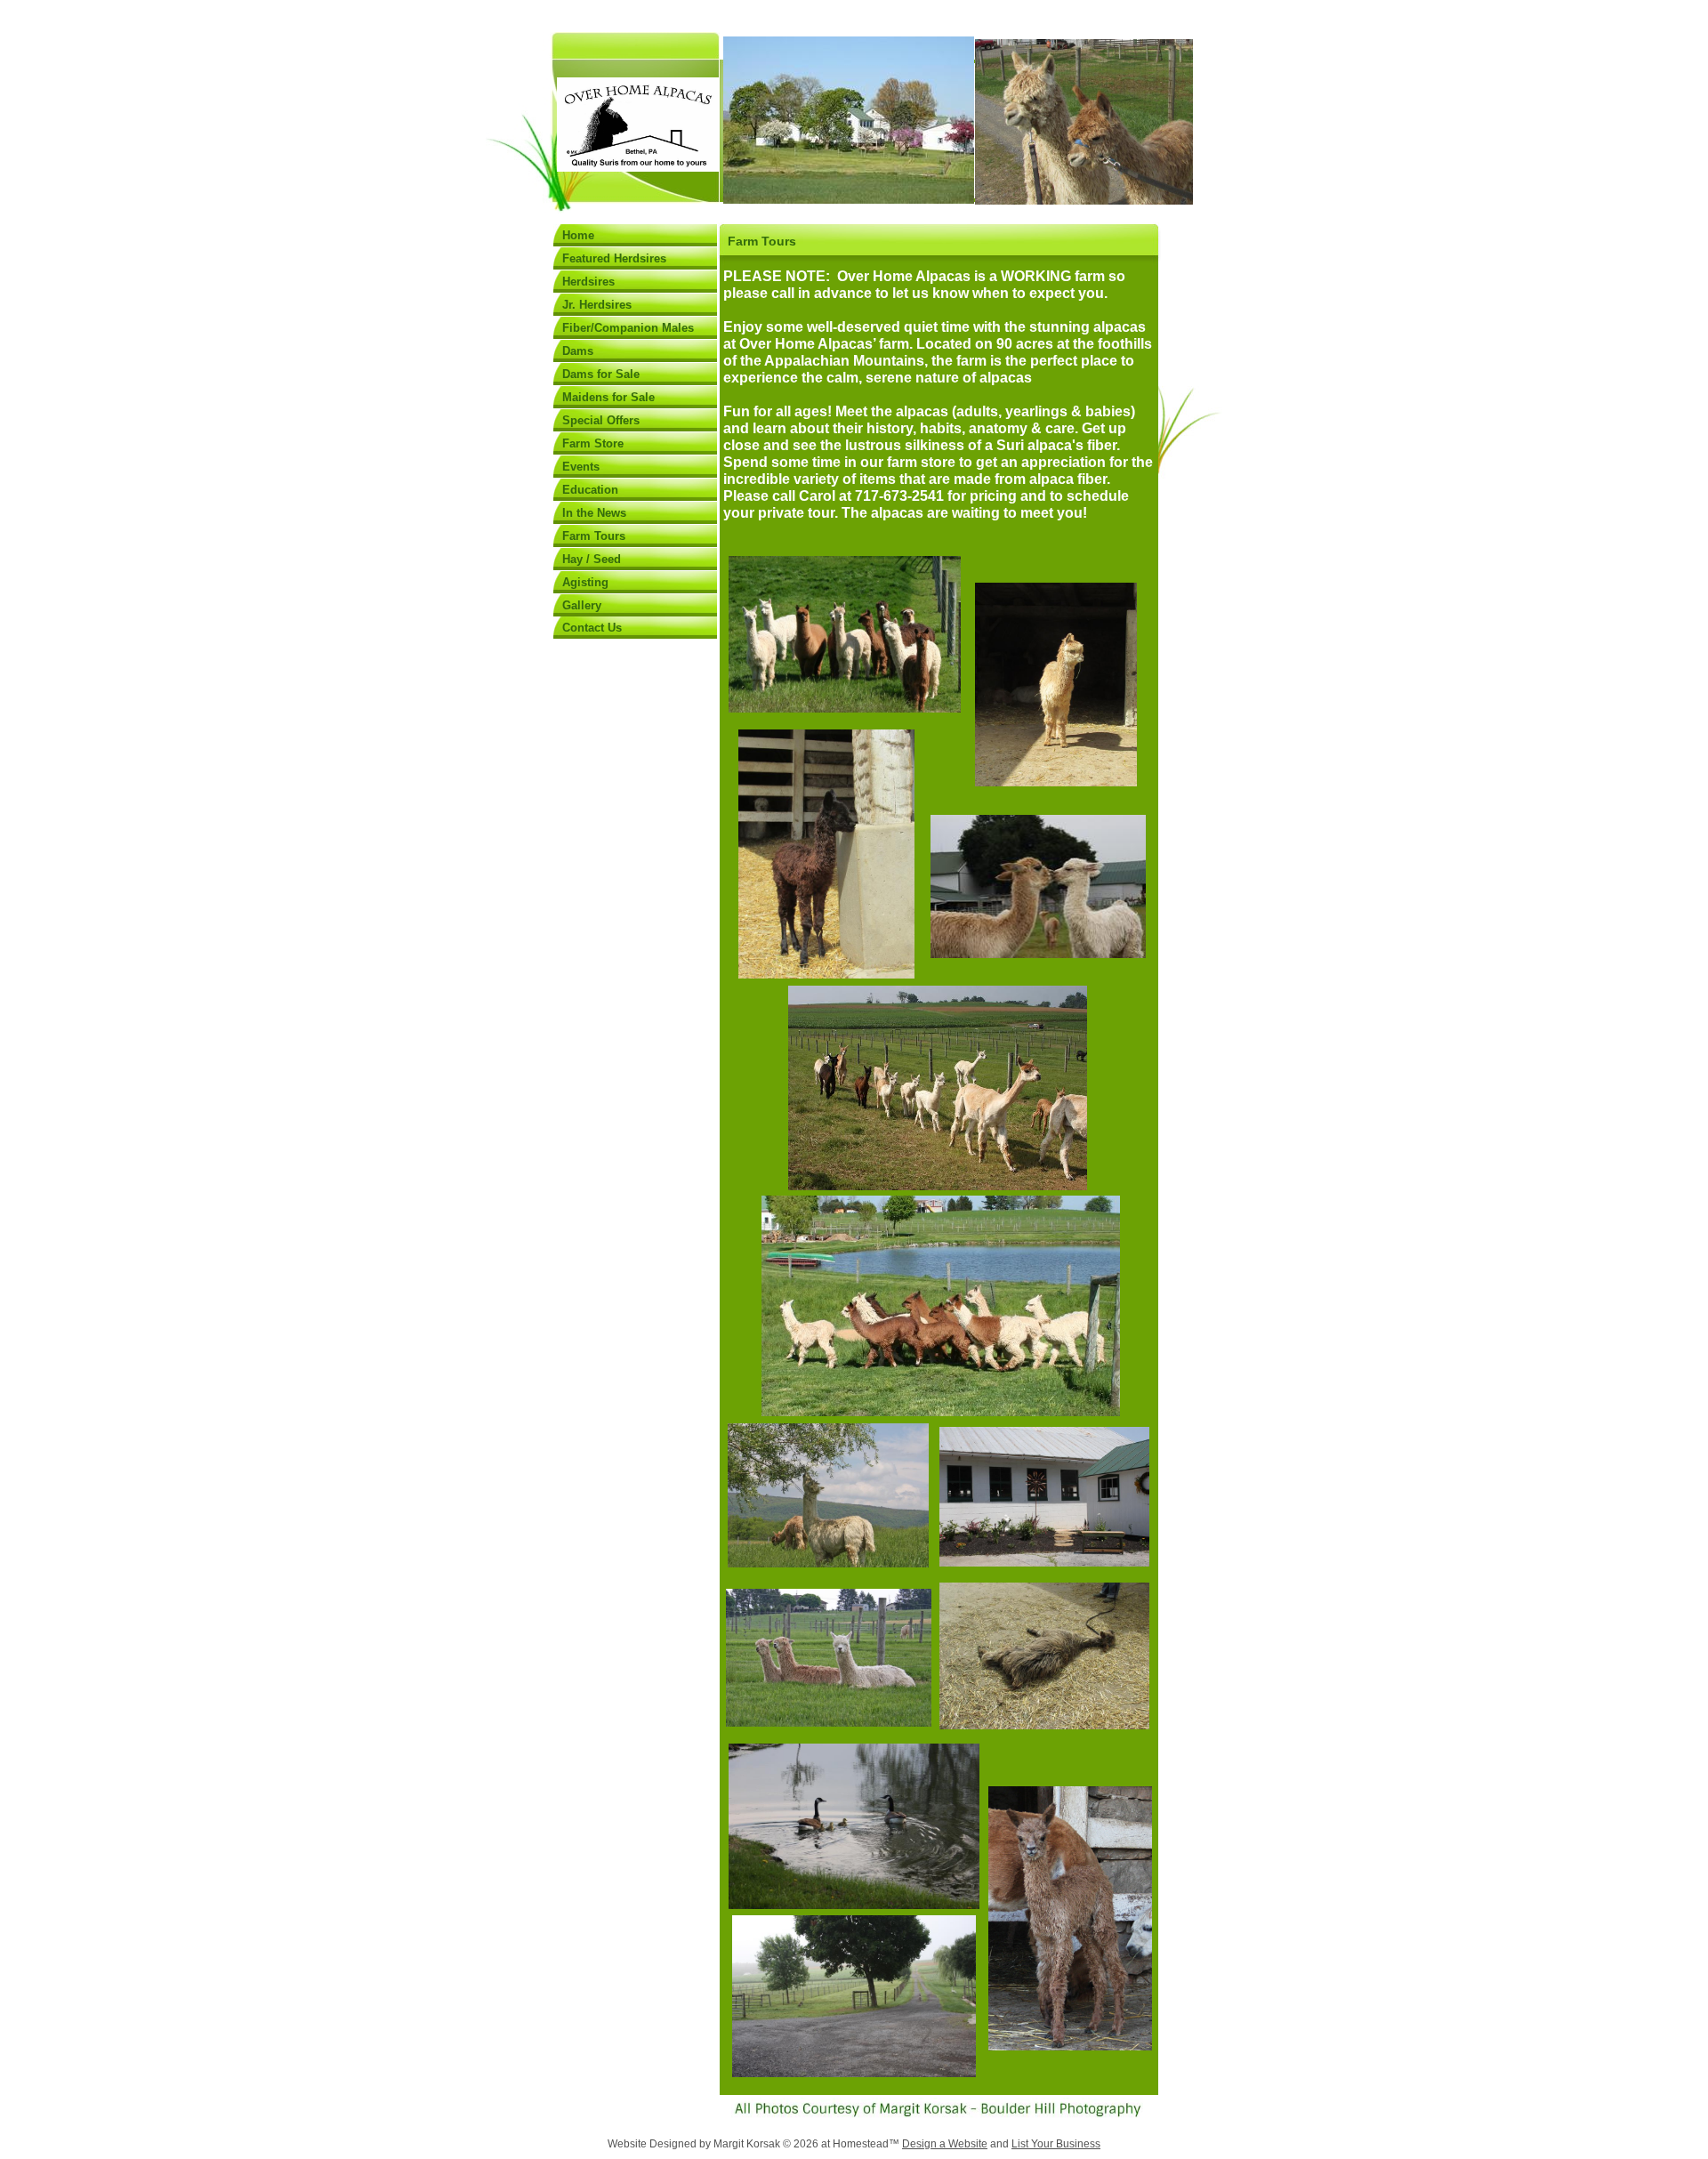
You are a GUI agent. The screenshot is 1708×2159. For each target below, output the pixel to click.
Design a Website (945, 2144)
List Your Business (1056, 2144)
